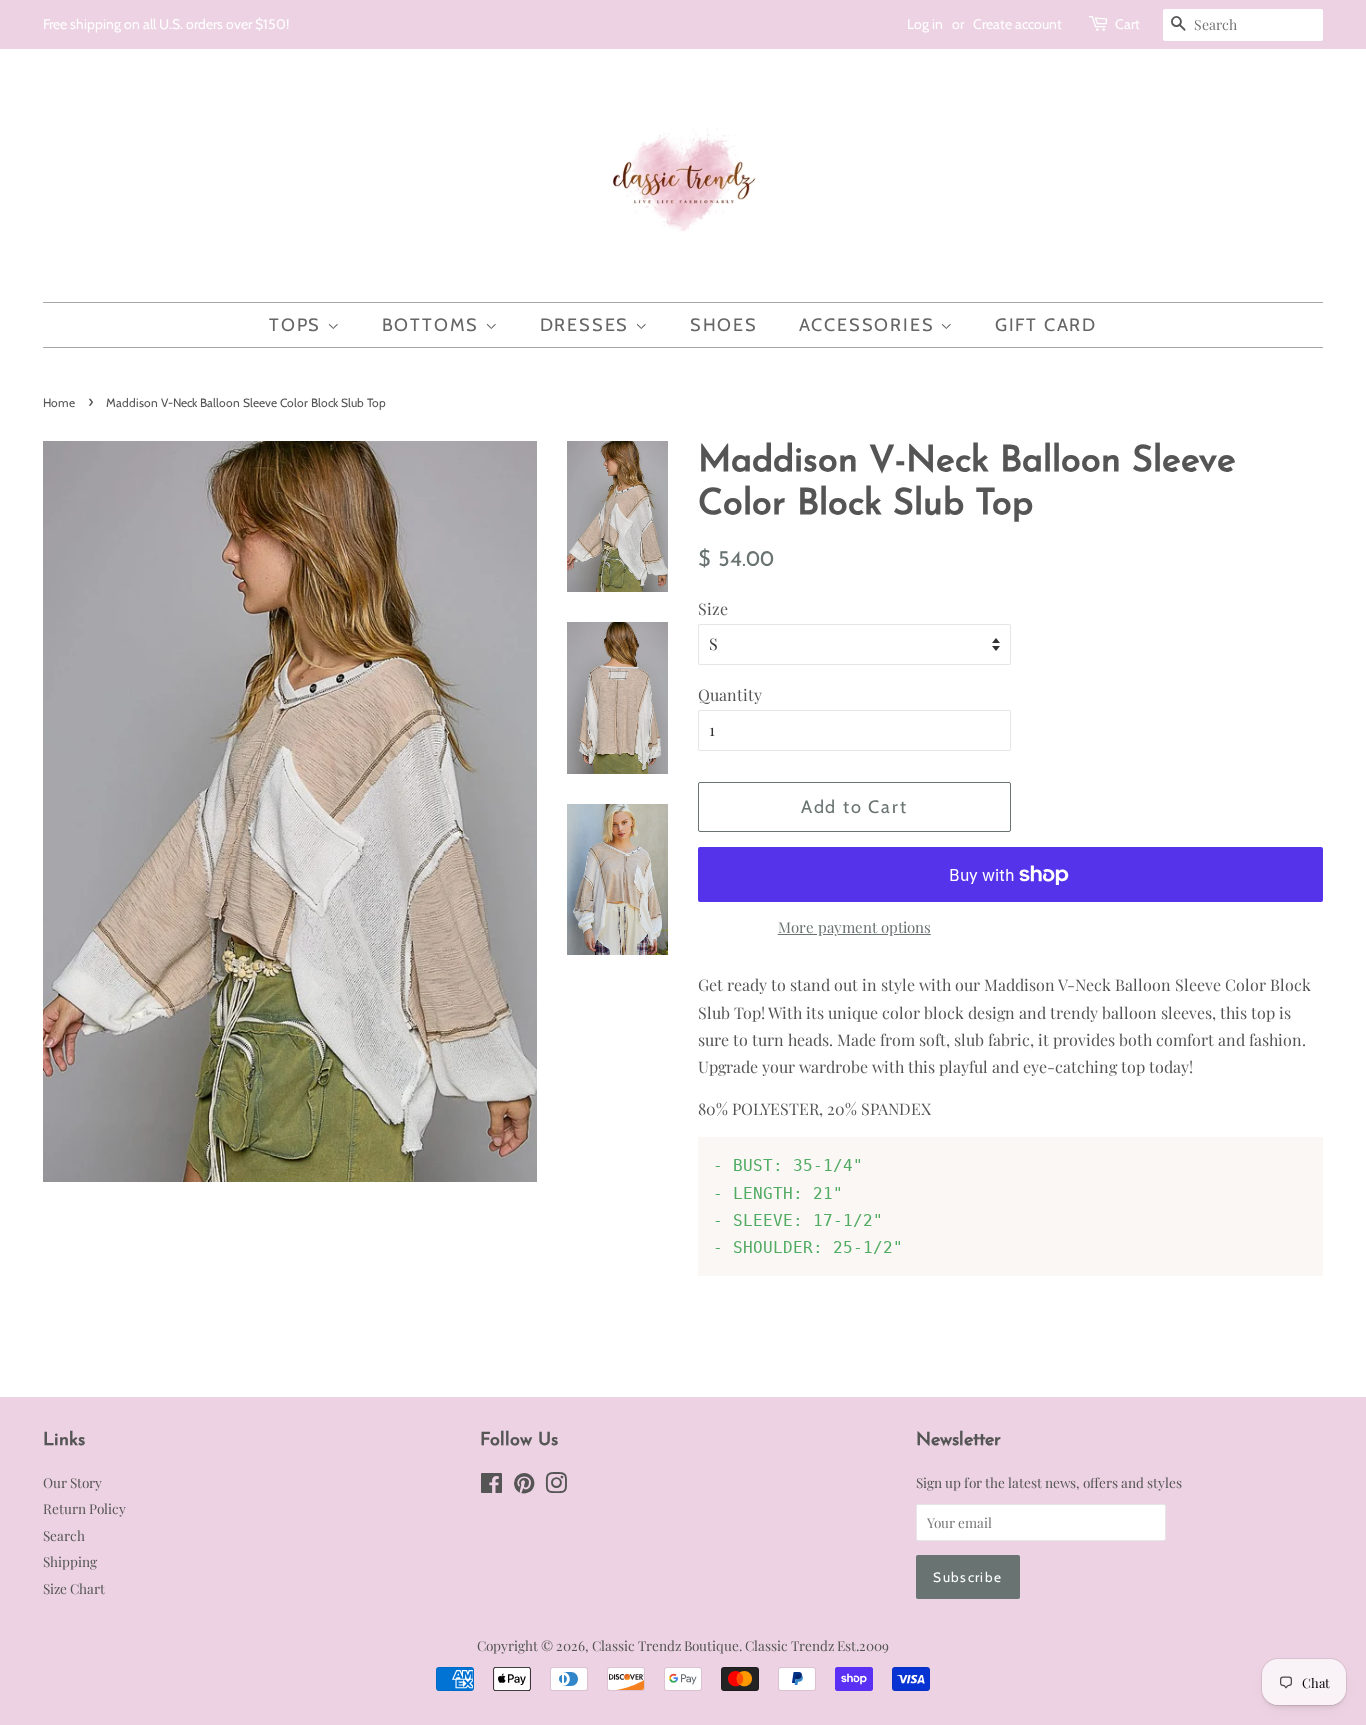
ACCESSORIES (870, 325)
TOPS (298, 325)
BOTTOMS (433, 325)
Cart (1127, 24)
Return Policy (84, 1508)
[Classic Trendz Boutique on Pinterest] (524, 1486)
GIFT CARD (1046, 325)
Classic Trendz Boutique (665, 1645)
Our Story (72, 1482)
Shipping (70, 1561)
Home (59, 402)
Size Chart (74, 1588)
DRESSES (587, 325)
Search (64, 1535)
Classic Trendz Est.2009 (817, 1645)
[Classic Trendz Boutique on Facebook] (491, 1486)
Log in (925, 24)
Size (713, 608)
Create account (1017, 24)
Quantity (730, 694)
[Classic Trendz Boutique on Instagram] (556, 1486)
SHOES (724, 325)
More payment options (854, 927)
